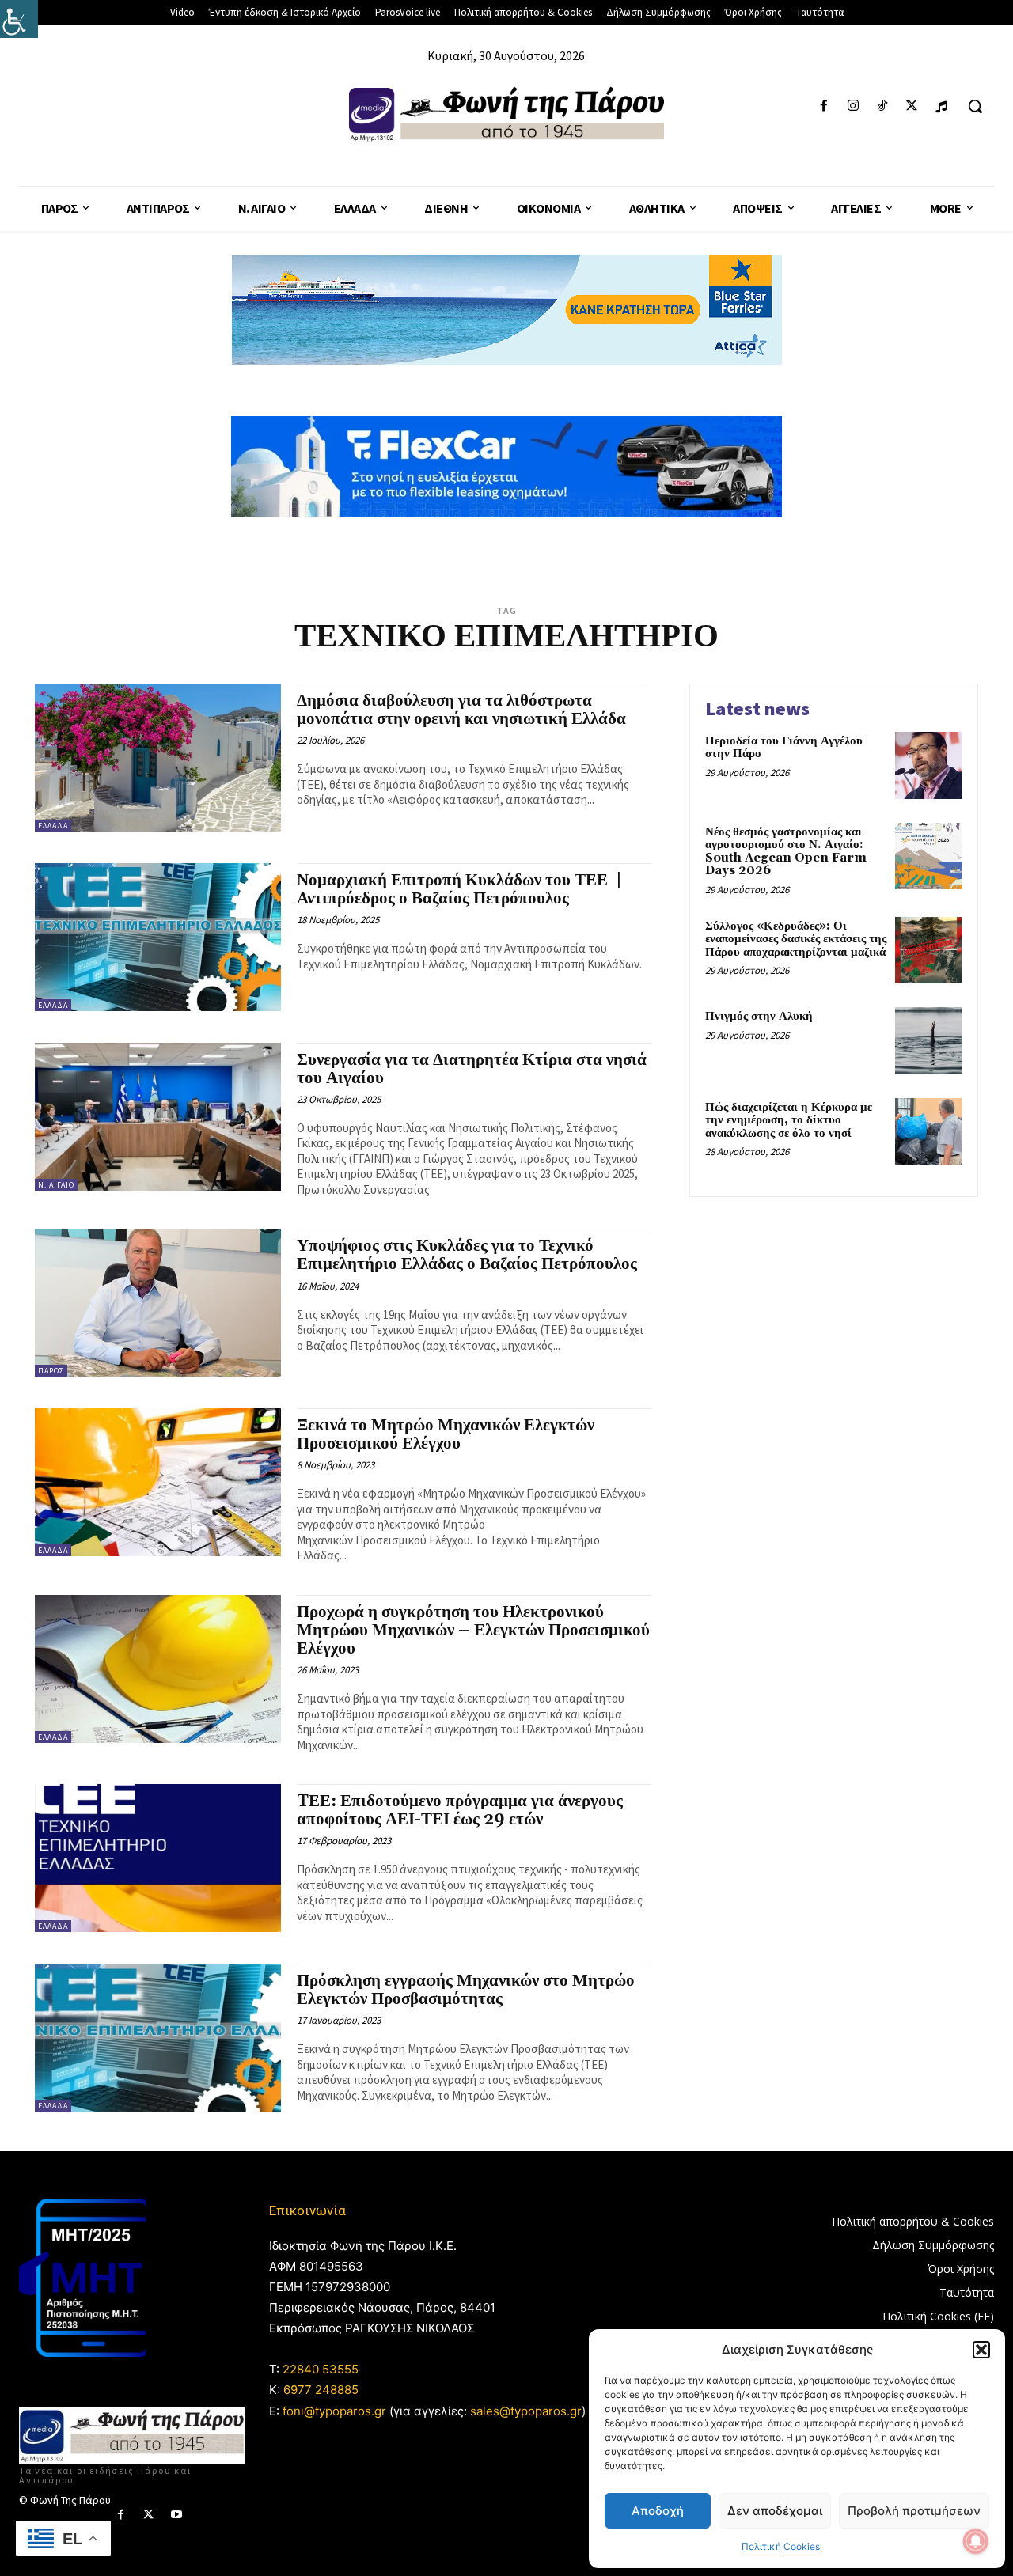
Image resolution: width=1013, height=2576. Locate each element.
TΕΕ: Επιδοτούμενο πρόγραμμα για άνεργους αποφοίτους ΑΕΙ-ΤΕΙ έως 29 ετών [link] (460, 1811)
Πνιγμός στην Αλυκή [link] (759, 1016)
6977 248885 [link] (321, 2390)
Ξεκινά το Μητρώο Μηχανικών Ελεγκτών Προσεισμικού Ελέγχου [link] (446, 1435)
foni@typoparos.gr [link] (334, 2411)
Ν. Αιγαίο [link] (56, 1185)
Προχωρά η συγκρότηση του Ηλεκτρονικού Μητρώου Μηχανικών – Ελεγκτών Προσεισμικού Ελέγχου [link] (473, 1631)
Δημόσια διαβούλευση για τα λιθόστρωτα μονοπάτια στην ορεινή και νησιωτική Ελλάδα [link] (461, 710)
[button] (981, 2350)
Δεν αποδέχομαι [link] (775, 2511)
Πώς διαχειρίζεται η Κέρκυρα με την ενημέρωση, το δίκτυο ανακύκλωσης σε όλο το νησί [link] (789, 1120)
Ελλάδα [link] (53, 826)
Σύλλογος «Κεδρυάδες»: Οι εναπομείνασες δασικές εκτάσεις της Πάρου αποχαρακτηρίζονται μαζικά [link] (796, 939)
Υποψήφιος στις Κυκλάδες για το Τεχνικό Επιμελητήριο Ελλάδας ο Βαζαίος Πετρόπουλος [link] (467, 1255)
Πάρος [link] (51, 1371)
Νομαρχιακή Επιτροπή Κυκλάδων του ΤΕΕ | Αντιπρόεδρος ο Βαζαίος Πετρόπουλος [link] (459, 890)
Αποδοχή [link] (658, 2511)
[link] (19, 19)
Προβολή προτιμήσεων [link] (914, 2511)
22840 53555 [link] (321, 2369)
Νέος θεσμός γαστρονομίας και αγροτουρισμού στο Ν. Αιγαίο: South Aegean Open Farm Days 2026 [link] (786, 852)
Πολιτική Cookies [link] (781, 2546)
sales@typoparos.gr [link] (526, 2411)
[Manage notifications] (976, 2541)
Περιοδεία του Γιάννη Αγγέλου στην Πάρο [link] (784, 748)
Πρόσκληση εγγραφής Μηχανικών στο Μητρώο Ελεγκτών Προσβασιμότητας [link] (466, 1990)
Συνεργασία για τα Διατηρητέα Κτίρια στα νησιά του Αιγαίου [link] (472, 1069)
